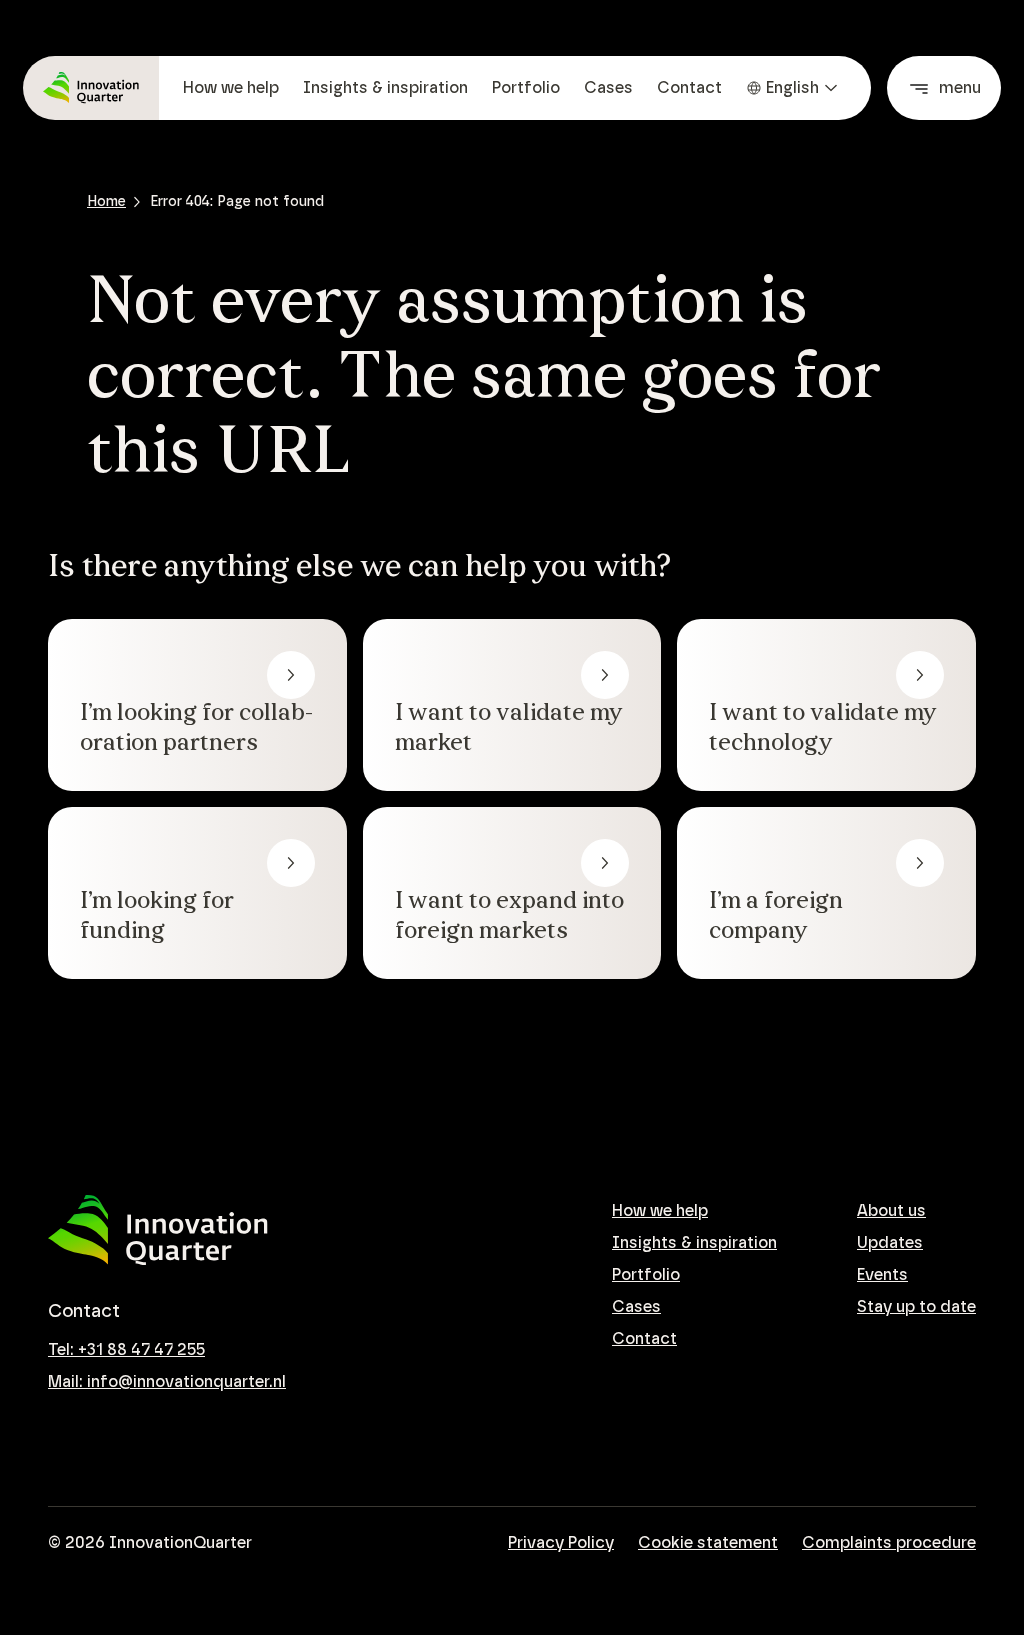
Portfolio (526, 88)
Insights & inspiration (385, 88)
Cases (608, 88)
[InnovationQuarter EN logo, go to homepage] (158, 1230)
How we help (231, 88)
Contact (689, 88)
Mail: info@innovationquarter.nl (167, 1382)
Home (106, 202)
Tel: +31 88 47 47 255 (126, 1350)
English (792, 88)
